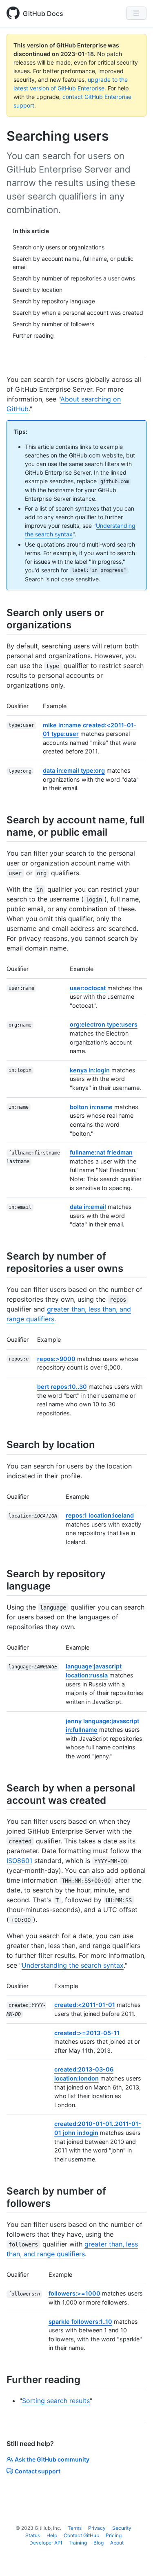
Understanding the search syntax (73, 1965)
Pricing (114, 2535)
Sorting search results (56, 2401)
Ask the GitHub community (52, 2459)
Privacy (97, 2528)
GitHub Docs (43, 13)
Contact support (38, 2471)
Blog (99, 2543)
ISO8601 (19, 1861)
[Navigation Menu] (136, 13)
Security (122, 2528)
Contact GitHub (81, 2535)
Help (52, 2535)
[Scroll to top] (135, 2558)
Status (33, 2535)
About (117, 2543)
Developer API (46, 2543)
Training (78, 2543)
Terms (75, 2528)
